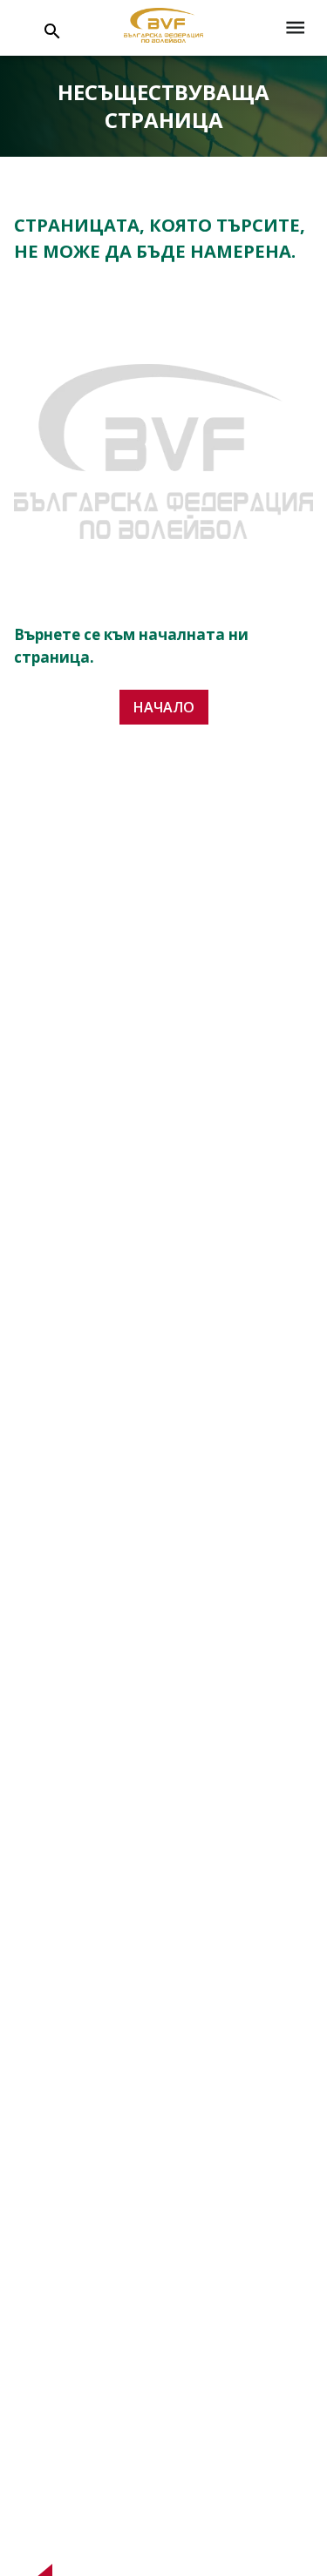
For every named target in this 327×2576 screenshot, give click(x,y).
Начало (164, 707)
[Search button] (52, 31)
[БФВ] (163, 28)
